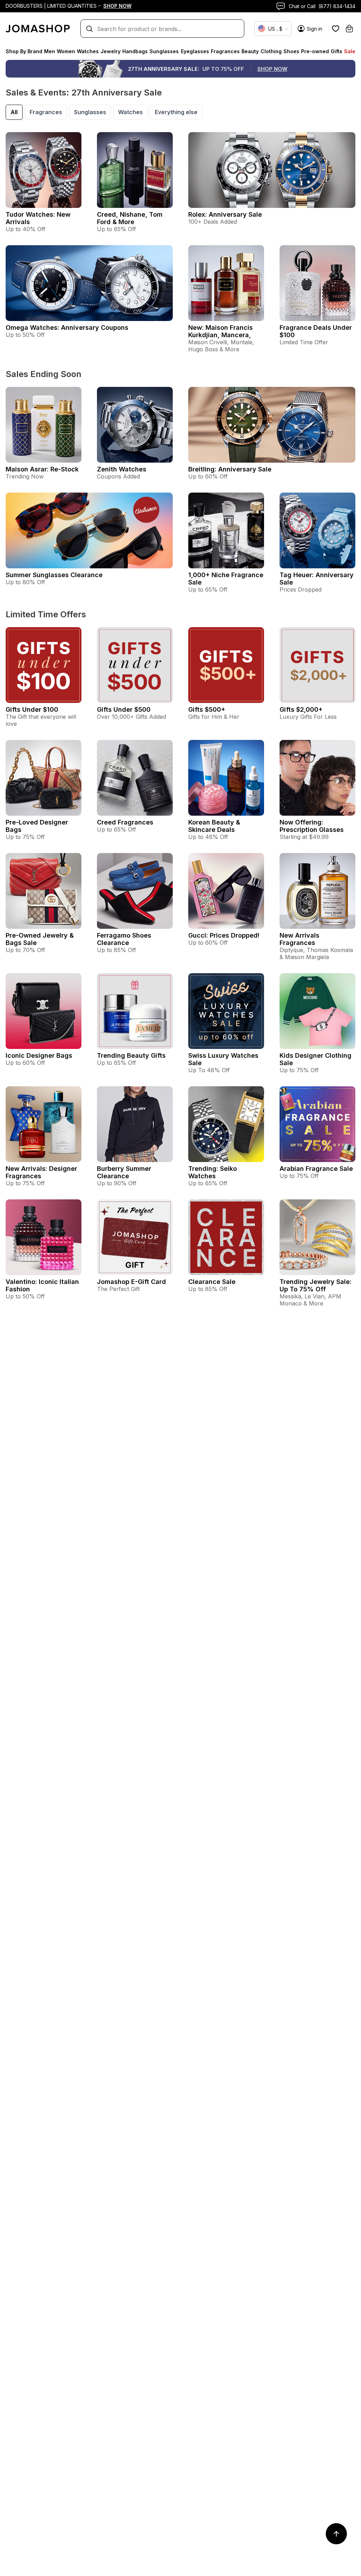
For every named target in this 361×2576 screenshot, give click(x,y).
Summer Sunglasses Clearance (54, 575)
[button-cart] (349, 29)
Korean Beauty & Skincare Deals (214, 826)
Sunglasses (90, 112)
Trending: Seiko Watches (213, 1172)
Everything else (176, 112)
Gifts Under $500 (124, 709)
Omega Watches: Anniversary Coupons (67, 328)
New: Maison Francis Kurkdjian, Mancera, (221, 331)
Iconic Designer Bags (39, 1055)
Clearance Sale (212, 1282)
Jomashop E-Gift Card (131, 1282)
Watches (130, 112)
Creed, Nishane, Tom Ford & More (130, 218)
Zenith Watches (122, 469)
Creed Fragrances (125, 822)
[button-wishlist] (336, 29)
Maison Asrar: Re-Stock (42, 469)
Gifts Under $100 (32, 709)
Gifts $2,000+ (301, 709)
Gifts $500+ (207, 709)
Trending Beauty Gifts (131, 1055)
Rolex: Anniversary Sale (225, 214)
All (14, 112)
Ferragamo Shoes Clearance (124, 939)
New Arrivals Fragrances (299, 939)
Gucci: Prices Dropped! (224, 935)
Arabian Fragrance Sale (316, 1169)
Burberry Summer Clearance (124, 1172)
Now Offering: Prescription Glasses (312, 826)
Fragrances (46, 112)
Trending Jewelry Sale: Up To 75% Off (316, 1285)
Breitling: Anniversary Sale (230, 469)
